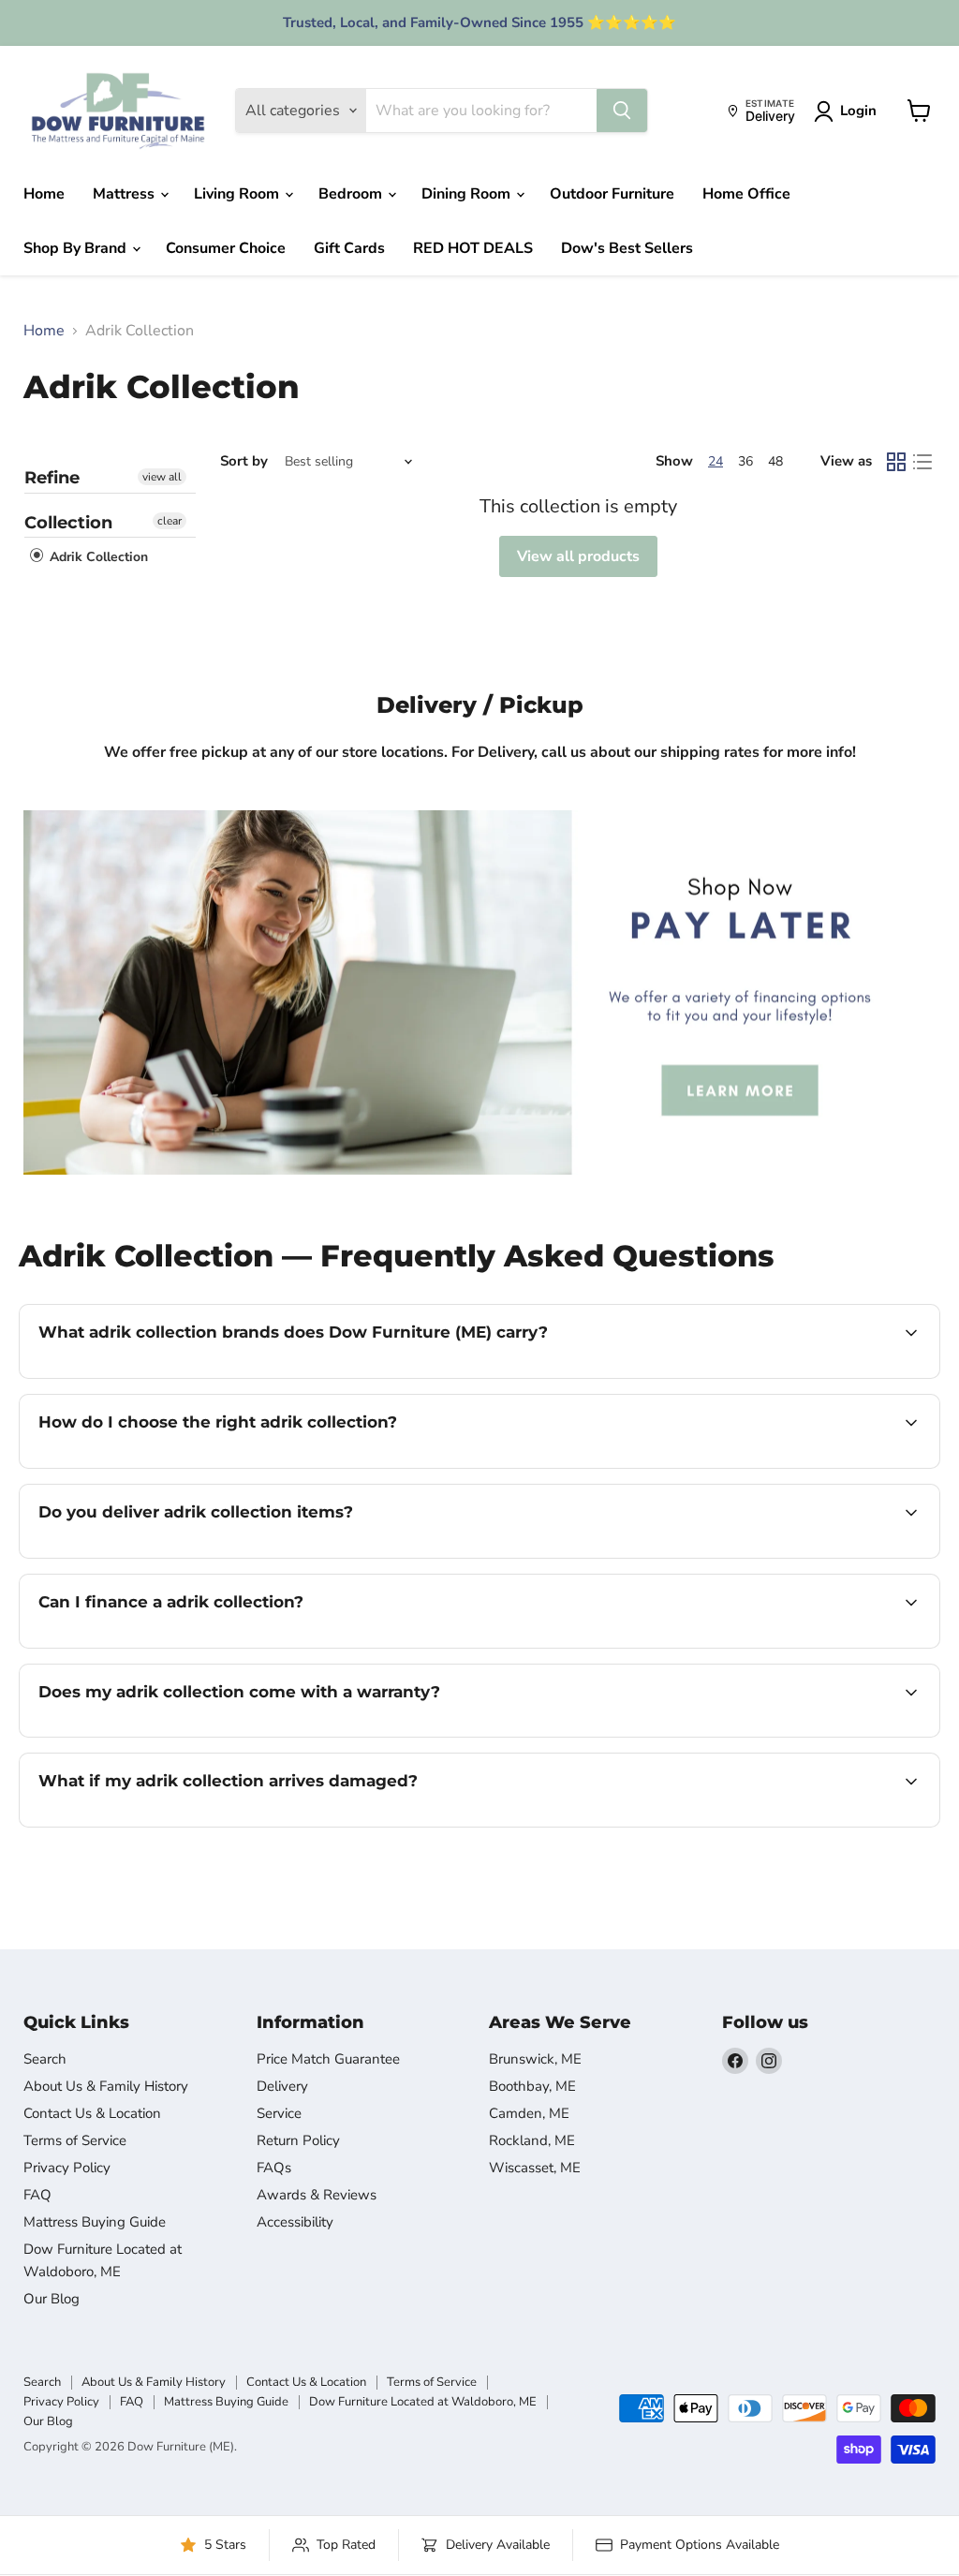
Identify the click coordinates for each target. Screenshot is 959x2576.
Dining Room (468, 194)
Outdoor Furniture (612, 194)
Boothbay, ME (532, 2086)
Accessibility (295, 2222)
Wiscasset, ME (535, 2168)
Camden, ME (529, 2113)
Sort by (244, 461)
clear (170, 521)
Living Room (238, 194)
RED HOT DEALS (473, 248)
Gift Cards (349, 248)
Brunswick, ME (535, 2059)
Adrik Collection (97, 558)
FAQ (37, 2195)
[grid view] (896, 462)
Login (858, 111)
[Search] (622, 111)
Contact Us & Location (92, 2113)
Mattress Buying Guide (95, 2222)
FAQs (274, 2168)
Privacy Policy (67, 2168)
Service (279, 2113)
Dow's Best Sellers (627, 248)
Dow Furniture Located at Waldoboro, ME (423, 2402)
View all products (578, 556)
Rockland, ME (532, 2140)
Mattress (125, 194)
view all (162, 477)
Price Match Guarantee (328, 2059)
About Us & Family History (106, 2086)
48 (775, 461)
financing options (191, 1646)
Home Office (746, 194)
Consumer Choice (226, 248)
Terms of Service (75, 2140)
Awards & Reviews (317, 2195)
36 (745, 461)
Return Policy (298, 2140)
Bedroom (352, 194)
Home (44, 194)
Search (45, 2059)
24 (716, 461)
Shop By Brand (77, 248)
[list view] (922, 462)
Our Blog (52, 2299)
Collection (68, 523)
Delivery (282, 2086)
